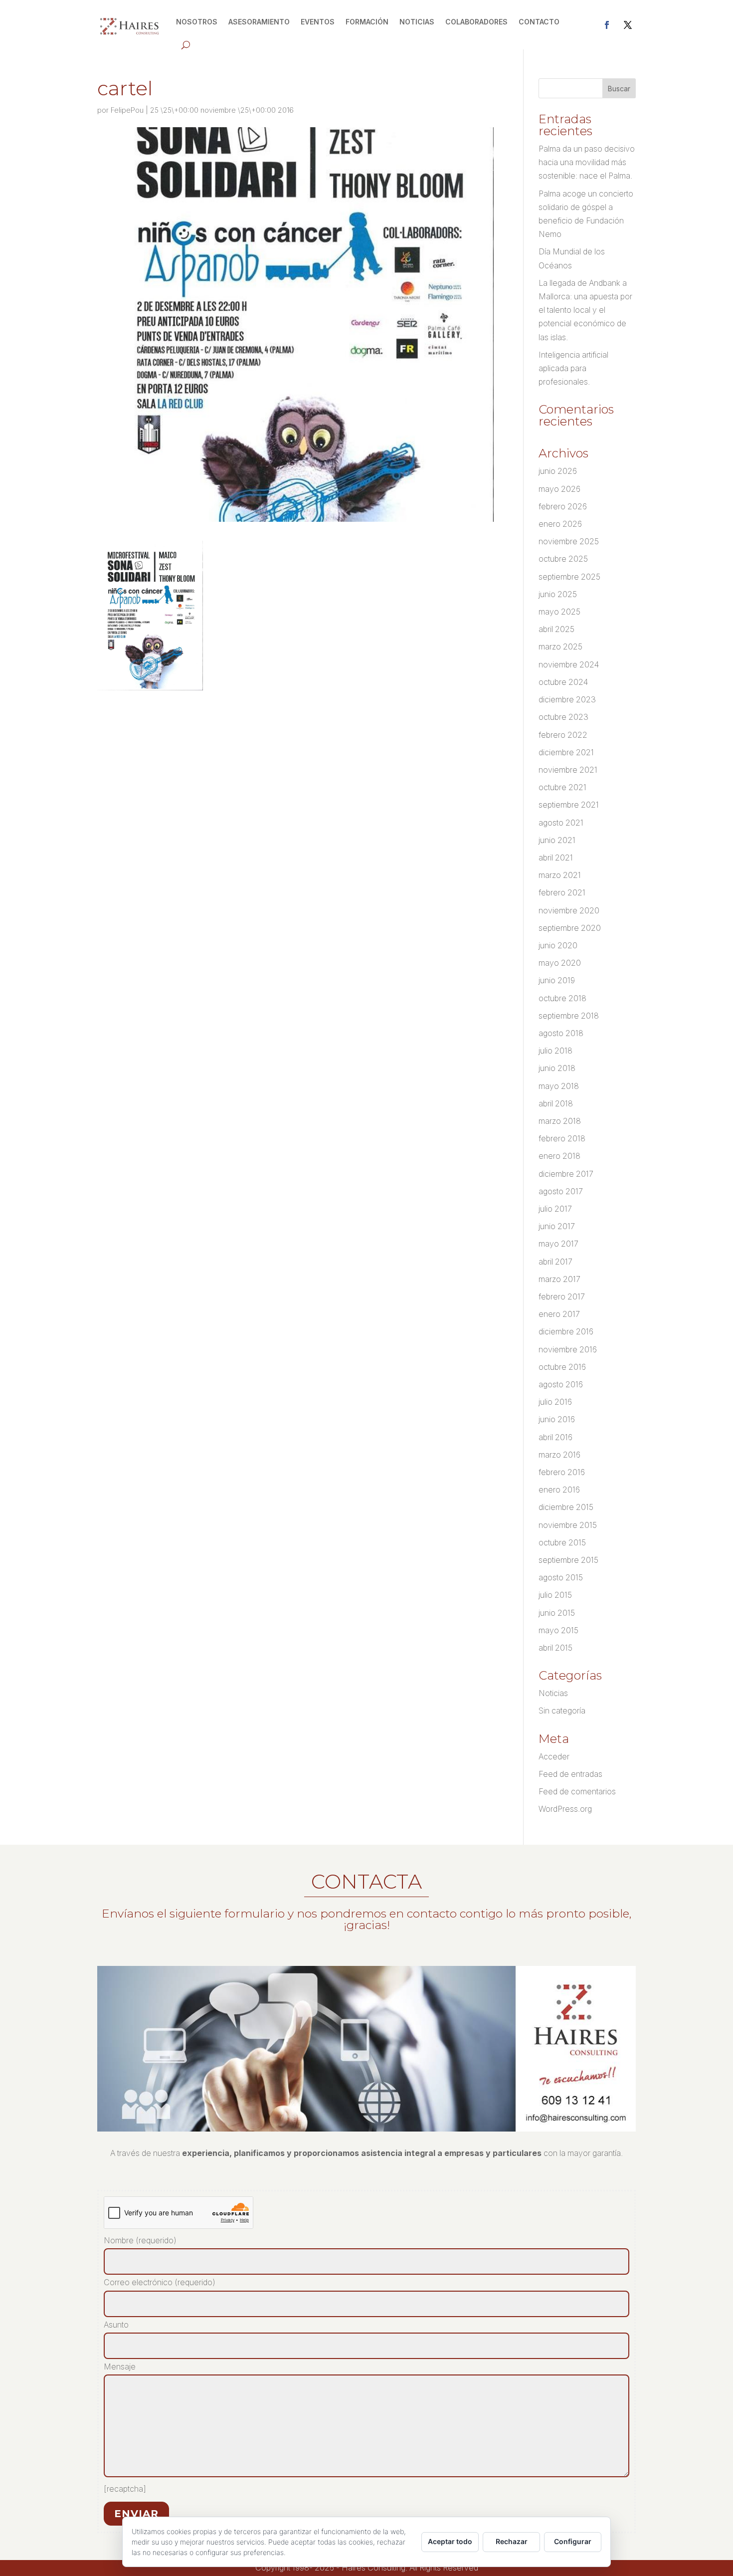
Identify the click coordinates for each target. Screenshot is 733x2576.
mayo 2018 (559, 1086)
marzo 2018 (560, 1121)
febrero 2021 (562, 892)
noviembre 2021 (568, 770)
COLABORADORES (476, 22)
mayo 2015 (558, 1630)
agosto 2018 (561, 1033)
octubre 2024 (563, 682)
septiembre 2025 (569, 577)
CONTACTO (539, 22)
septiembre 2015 (568, 1560)
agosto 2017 (561, 1191)
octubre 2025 (563, 559)
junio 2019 (557, 980)
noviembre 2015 (568, 1525)
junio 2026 (558, 471)
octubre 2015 (562, 1542)
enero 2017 (559, 1314)
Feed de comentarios (577, 1791)
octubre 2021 (562, 787)
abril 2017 (555, 1262)
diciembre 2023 (567, 699)
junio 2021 (557, 840)
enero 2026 (560, 524)
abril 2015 (555, 1648)
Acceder (554, 1756)
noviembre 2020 (569, 910)
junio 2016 (557, 1419)
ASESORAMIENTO (259, 22)
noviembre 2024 (569, 664)
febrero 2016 (562, 1472)
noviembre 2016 (568, 1349)
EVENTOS (318, 22)
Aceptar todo (450, 2541)
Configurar (573, 2541)
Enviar (136, 2514)
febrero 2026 (563, 506)
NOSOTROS (197, 22)
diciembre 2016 (566, 1331)
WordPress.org (565, 1809)
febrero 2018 (562, 1138)
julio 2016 (555, 1402)
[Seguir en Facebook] (607, 25)
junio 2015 (557, 1613)
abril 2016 (555, 1437)
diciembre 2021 (566, 752)
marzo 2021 (560, 875)
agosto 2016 (561, 1384)
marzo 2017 (559, 1279)
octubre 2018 (562, 998)
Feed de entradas (570, 1774)
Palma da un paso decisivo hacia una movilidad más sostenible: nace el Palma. (587, 162)
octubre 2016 (562, 1367)
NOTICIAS (417, 22)
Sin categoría (562, 1711)
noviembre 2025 (569, 541)
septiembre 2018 (569, 1016)
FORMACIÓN (367, 22)
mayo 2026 (559, 489)
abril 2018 (556, 1103)
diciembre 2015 (566, 1507)
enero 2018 (559, 1156)
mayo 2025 (559, 612)
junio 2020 (558, 945)
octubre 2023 (563, 717)
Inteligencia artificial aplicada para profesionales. (573, 368)
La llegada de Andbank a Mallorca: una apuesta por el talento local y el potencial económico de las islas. (585, 310)
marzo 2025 (560, 646)
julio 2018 (555, 1051)
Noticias (553, 1693)
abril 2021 (556, 858)
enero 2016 (559, 1490)
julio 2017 (555, 1209)
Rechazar (512, 2541)
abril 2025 (556, 629)
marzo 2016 (559, 1455)
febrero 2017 (562, 1296)
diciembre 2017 (566, 1174)
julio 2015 (555, 1595)
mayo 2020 (560, 963)
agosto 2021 (561, 823)
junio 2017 (557, 1226)
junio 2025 (558, 594)
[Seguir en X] (628, 25)
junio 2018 (557, 1068)
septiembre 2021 (569, 805)
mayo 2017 (558, 1244)
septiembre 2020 (570, 928)
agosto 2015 (561, 1577)
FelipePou (127, 110)
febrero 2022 (563, 735)
